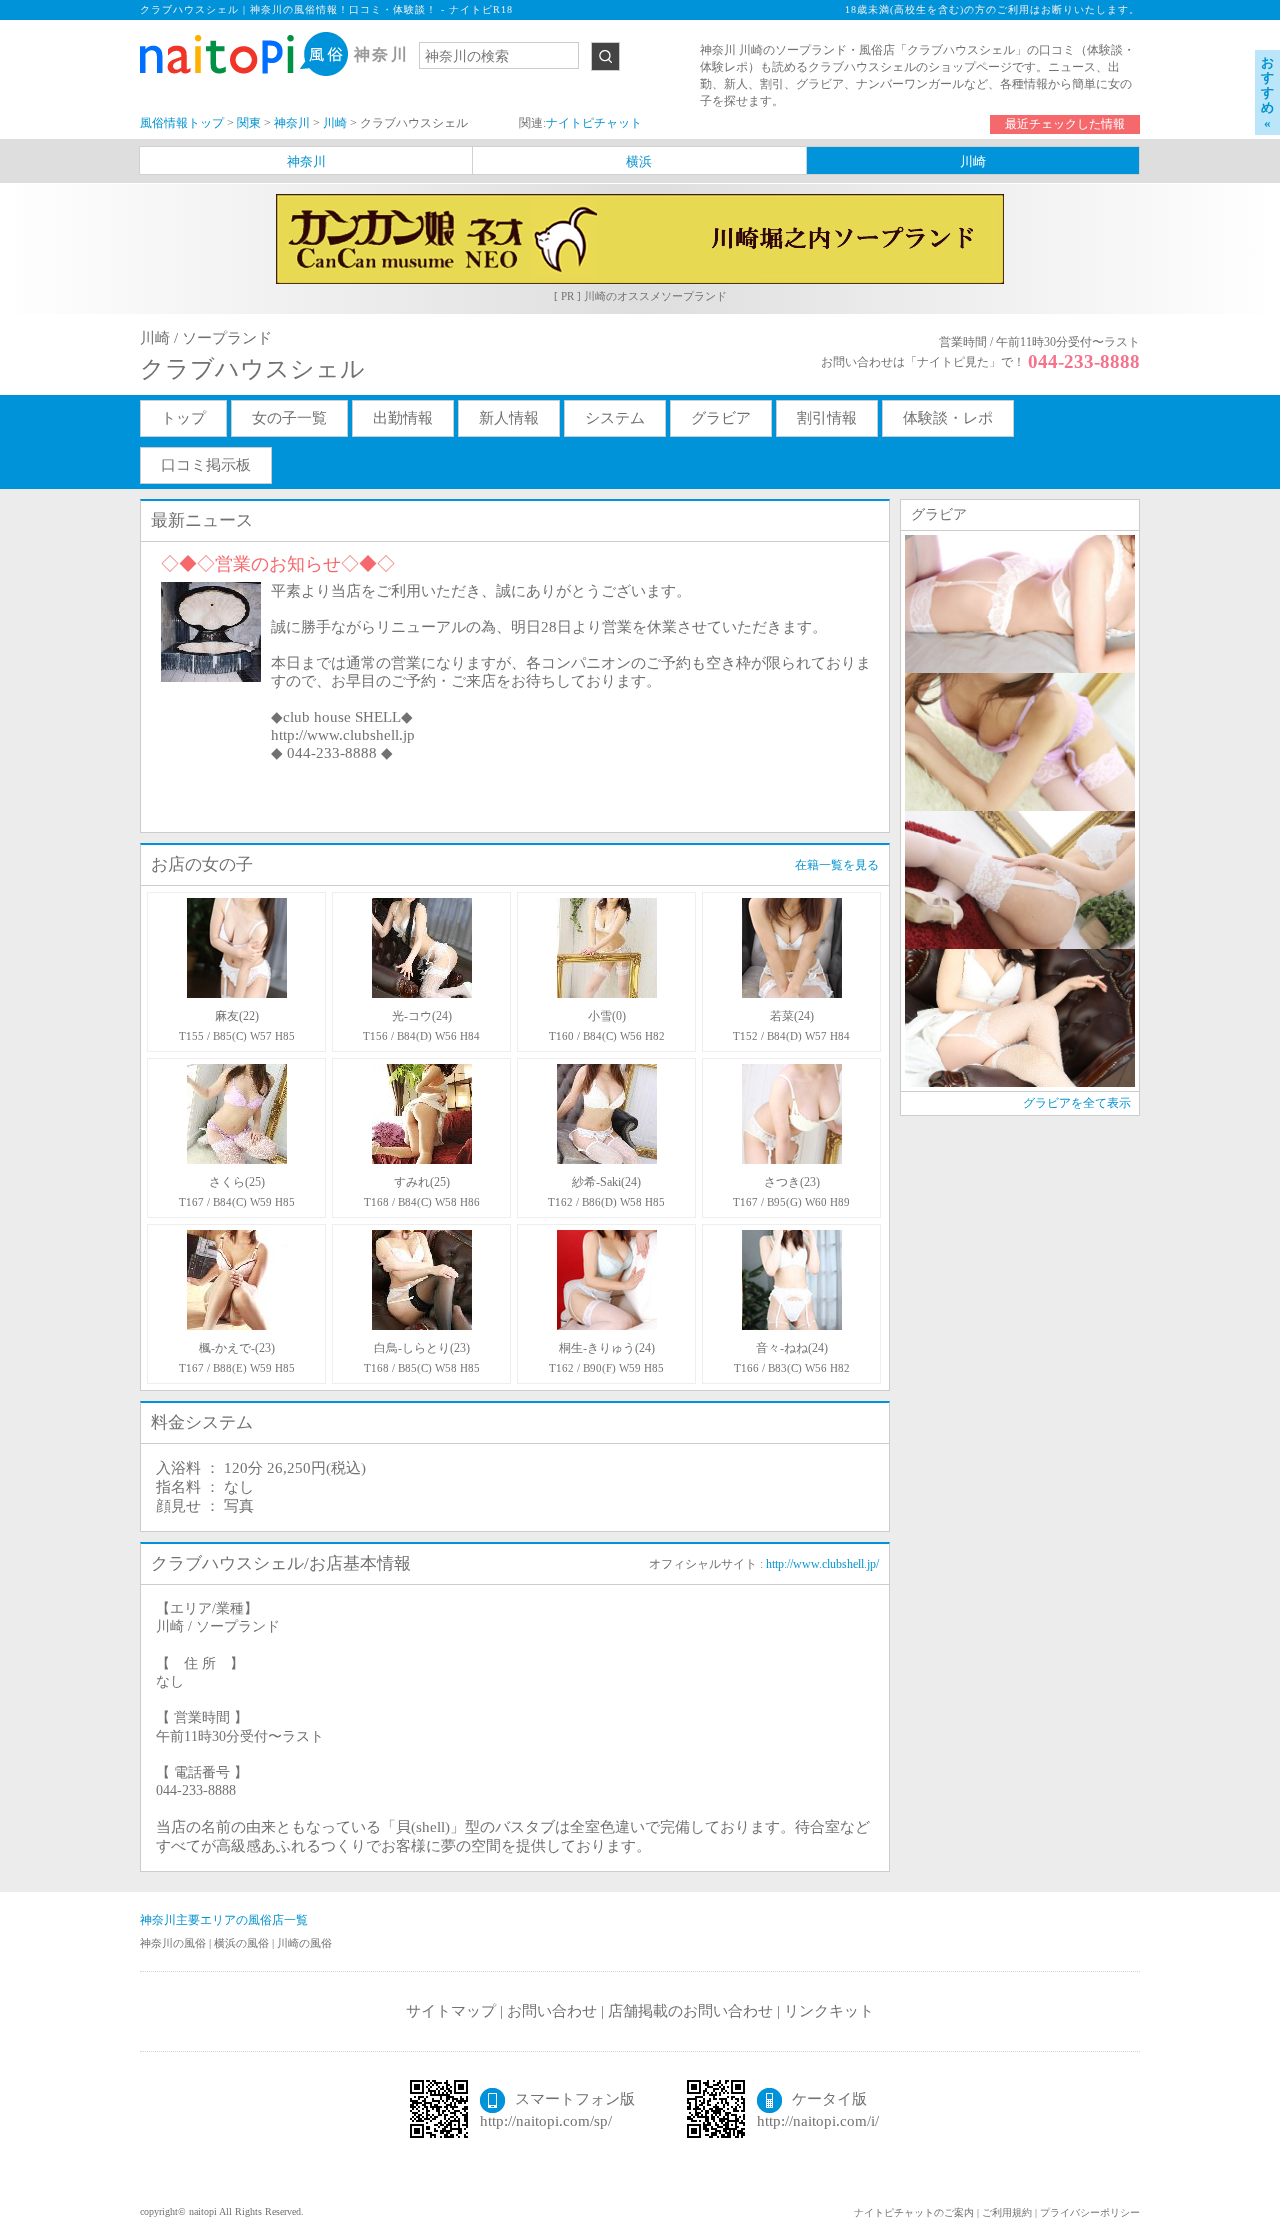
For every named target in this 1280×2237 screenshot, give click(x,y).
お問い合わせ (552, 2011)
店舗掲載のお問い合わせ (690, 2011)
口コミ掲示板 (206, 465)
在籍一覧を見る (837, 865)
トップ (183, 418)
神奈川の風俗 (174, 1943)
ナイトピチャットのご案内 (914, 2212)
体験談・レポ (948, 418)
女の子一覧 (289, 418)
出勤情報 (403, 418)
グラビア (721, 418)
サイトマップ (451, 2011)
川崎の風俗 (304, 1943)
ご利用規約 (1007, 2212)
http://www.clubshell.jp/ (822, 1564)
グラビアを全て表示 (1077, 1103)
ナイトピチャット (594, 123)
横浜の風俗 (243, 1943)
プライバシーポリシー (1090, 2212)
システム (615, 418)
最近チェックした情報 (1065, 124)
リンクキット (829, 2011)
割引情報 (827, 418)
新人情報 (509, 418)
